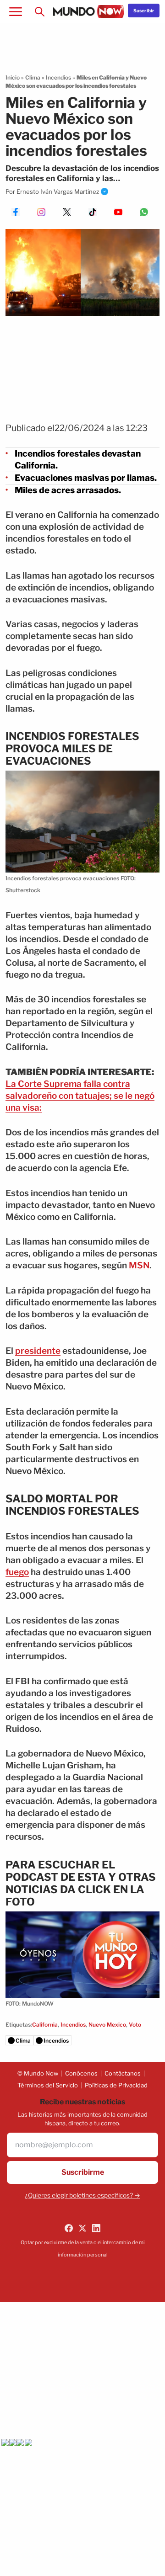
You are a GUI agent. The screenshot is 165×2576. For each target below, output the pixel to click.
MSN (139, 1265)
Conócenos (81, 2073)
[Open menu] (16, 11)
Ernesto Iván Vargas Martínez (58, 192)
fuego (17, 1572)
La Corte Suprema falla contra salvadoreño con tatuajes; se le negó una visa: (80, 1096)
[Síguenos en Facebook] (69, 2228)
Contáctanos (123, 2073)
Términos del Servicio (48, 2085)
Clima (33, 77)
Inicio (13, 77)
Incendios (58, 77)
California (45, 2025)
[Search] (39, 11)
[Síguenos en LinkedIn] (96, 2228)
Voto (135, 2025)
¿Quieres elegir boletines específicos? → (82, 2195)
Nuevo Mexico (107, 2025)
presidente (38, 1351)
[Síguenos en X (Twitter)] (82, 2228)
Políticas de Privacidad (116, 2085)
